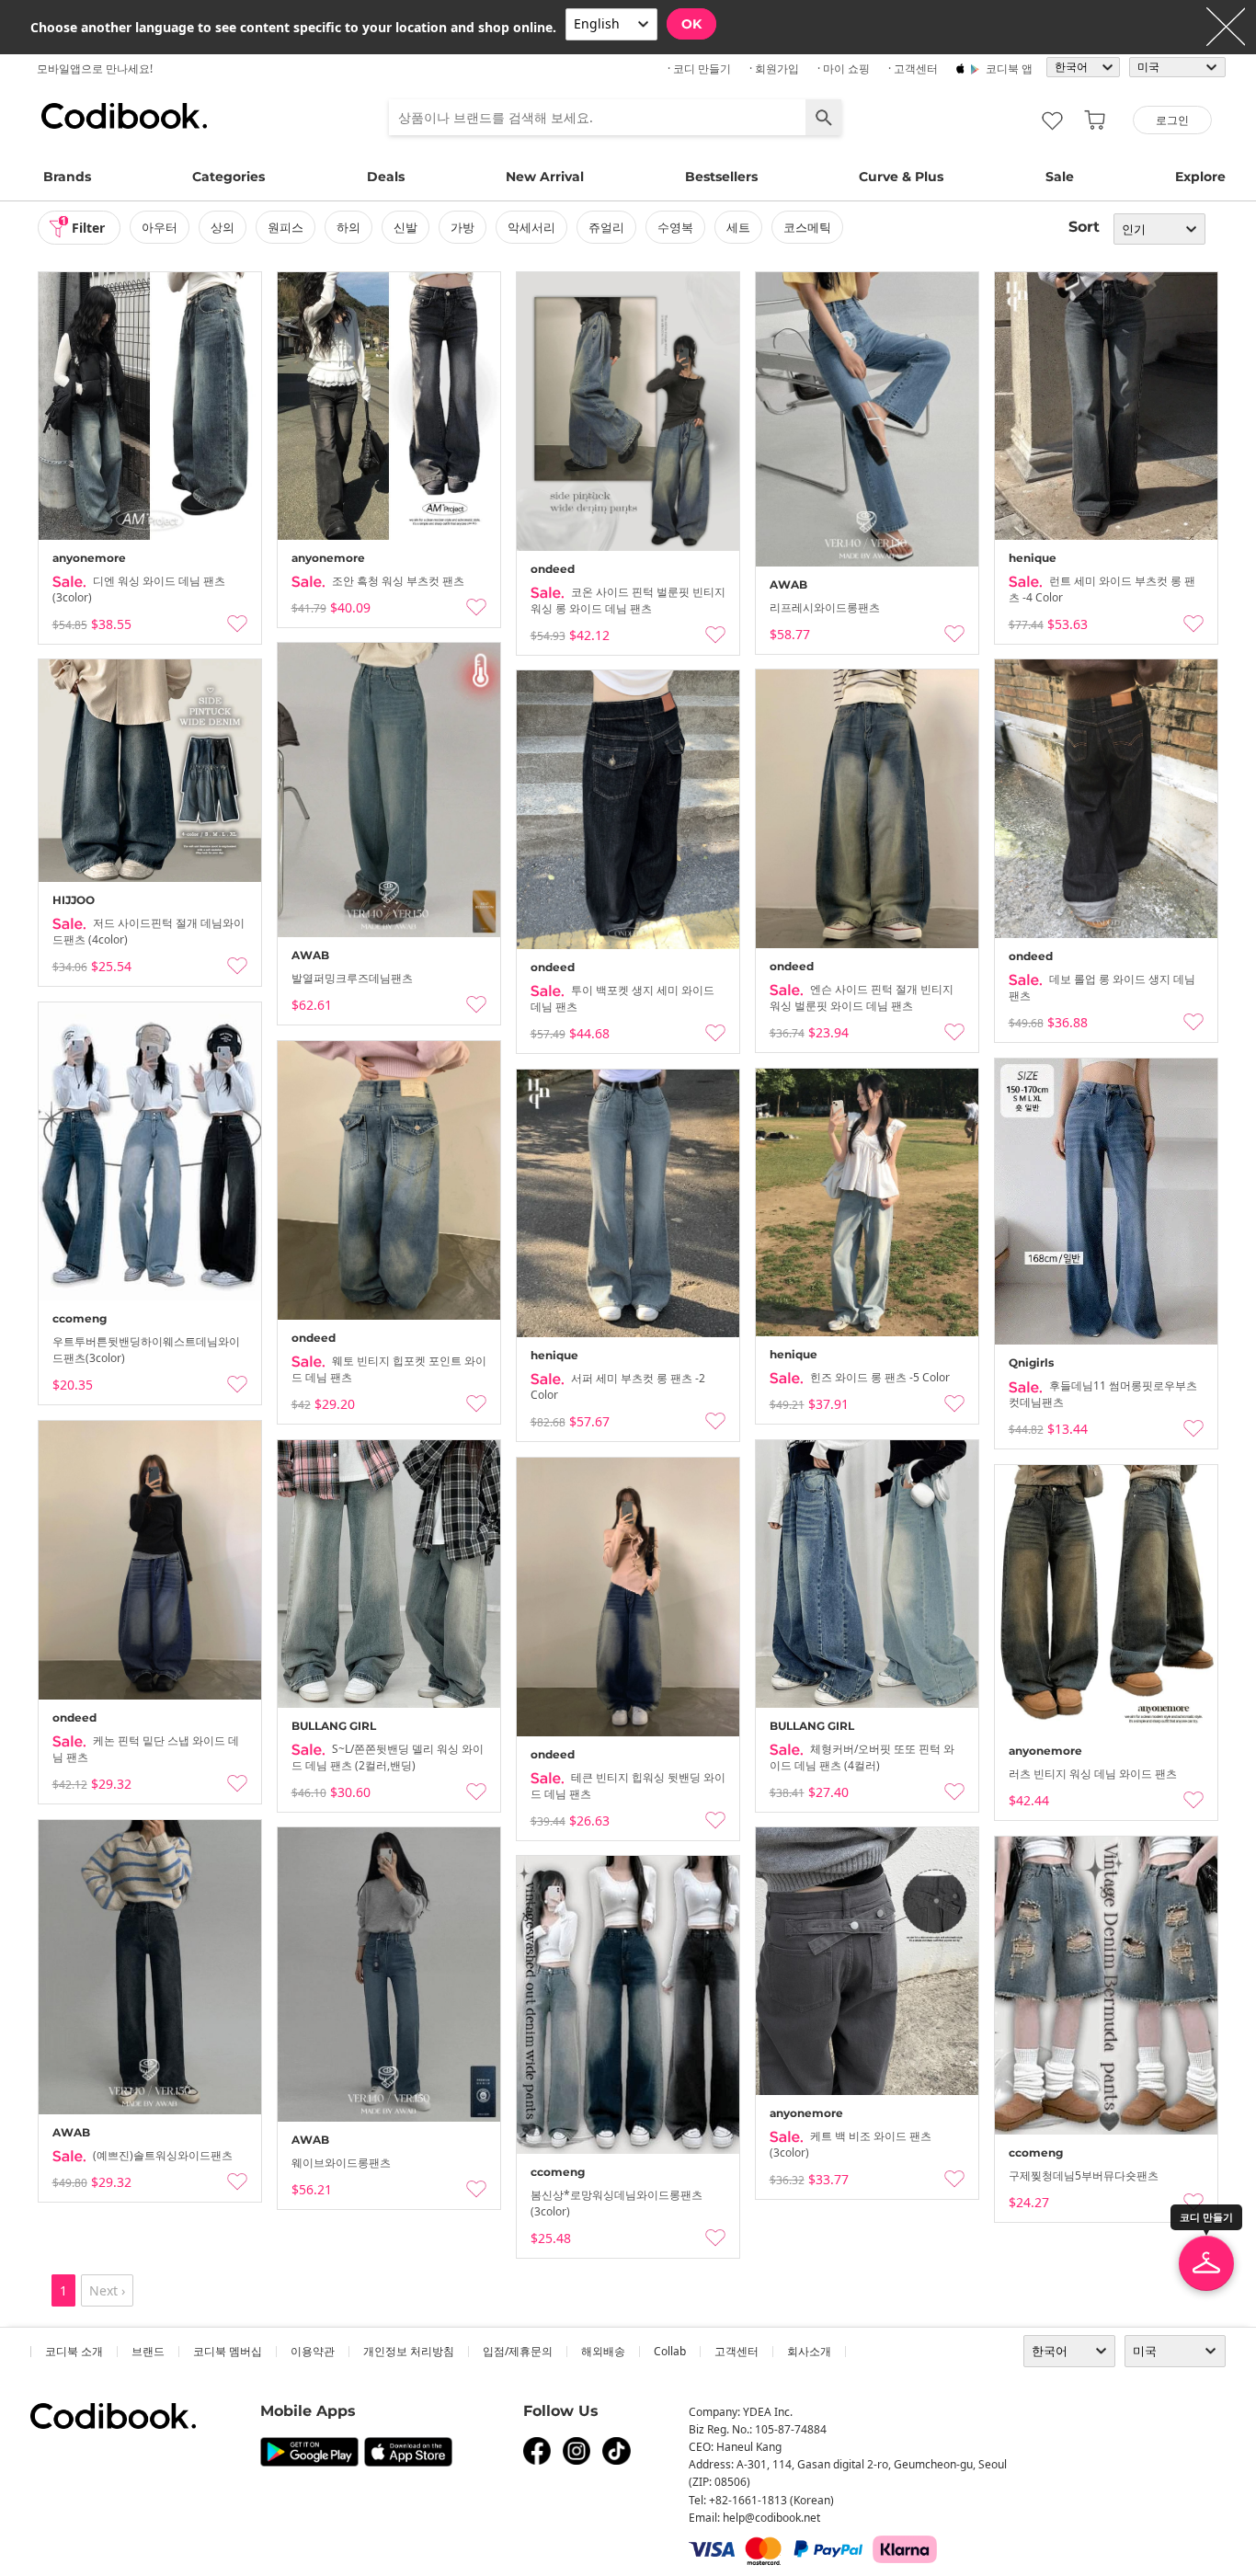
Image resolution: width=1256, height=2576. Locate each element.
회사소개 (809, 2351)
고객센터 (736, 2351)
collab (670, 2351)
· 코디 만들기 (699, 69)
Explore (1200, 177)
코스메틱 (807, 227)
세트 (738, 227)
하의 (348, 227)
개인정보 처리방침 (409, 2351)
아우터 (160, 227)
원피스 (285, 227)
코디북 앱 (1009, 69)
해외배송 (603, 2351)
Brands (67, 177)
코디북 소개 (74, 2351)
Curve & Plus (901, 177)
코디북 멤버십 (228, 2351)
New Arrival (545, 177)
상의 (223, 227)
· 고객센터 (913, 69)
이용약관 (313, 2351)
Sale (1060, 177)
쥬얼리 (606, 227)
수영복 (675, 227)
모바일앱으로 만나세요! (95, 69)
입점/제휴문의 (518, 2351)
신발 (405, 227)
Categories (228, 177)
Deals (386, 177)
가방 (462, 227)
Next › (107, 2290)
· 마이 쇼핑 (844, 69)
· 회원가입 (774, 69)
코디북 (124, 116)
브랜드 (148, 2351)
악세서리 (531, 227)
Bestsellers (721, 177)
